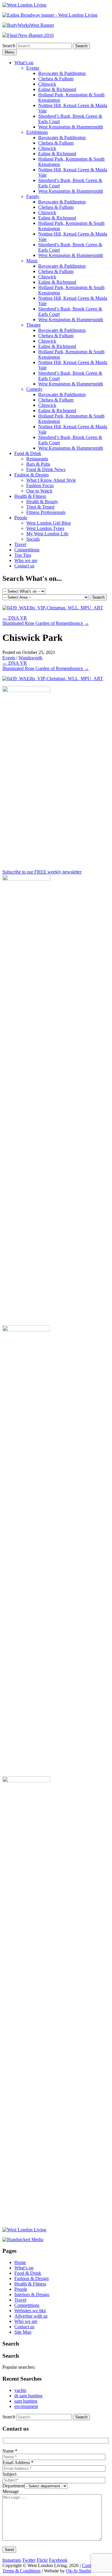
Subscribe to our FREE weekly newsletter (42, 872)
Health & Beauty (42, 502)
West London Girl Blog (49, 523)
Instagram (12, 2560)
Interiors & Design (32, 2295)
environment (26, 2406)
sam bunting (26, 2401)
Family (33, 196)
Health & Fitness (30, 496)
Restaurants (37, 459)
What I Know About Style (51, 480)
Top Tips (23, 555)
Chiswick (47, 84)
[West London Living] (24, 5)
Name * (10, 2451)
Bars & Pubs (38, 464)
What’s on (24, 63)
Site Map (23, 2332)
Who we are (26, 560)
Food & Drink (28, 453)
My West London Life (47, 534)
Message (11, 2491)
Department (13, 2486)
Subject (9, 2474)
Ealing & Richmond (57, 89)
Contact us (24, 566)
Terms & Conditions (22, 2571)
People (21, 518)
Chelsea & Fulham (56, 79)
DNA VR (15, 618)
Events (33, 68)
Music (32, 261)
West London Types (45, 528)
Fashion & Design (32, 475)
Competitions (27, 550)
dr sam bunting (28, 2396)
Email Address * (18, 2463)
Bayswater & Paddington (62, 73)
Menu (10, 52)
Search (9, 46)
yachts (20, 2390)
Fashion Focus (40, 485)
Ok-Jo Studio (79, 2571)
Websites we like (30, 2311)
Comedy (34, 389)
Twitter (29, 2560)
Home (20, 2262)
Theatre (33, 325)
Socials (33, 539)
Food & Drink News (46, 469)
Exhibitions (37, 132)
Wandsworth (30, 658)
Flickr (42, 2560)
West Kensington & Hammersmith (71, 127)
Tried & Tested (40, 507)
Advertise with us (31, 2316)
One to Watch (39, 491)
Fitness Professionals (46, 512)
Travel (20, 544)
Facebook (58, 2560)
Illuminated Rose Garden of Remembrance (46, 623)
